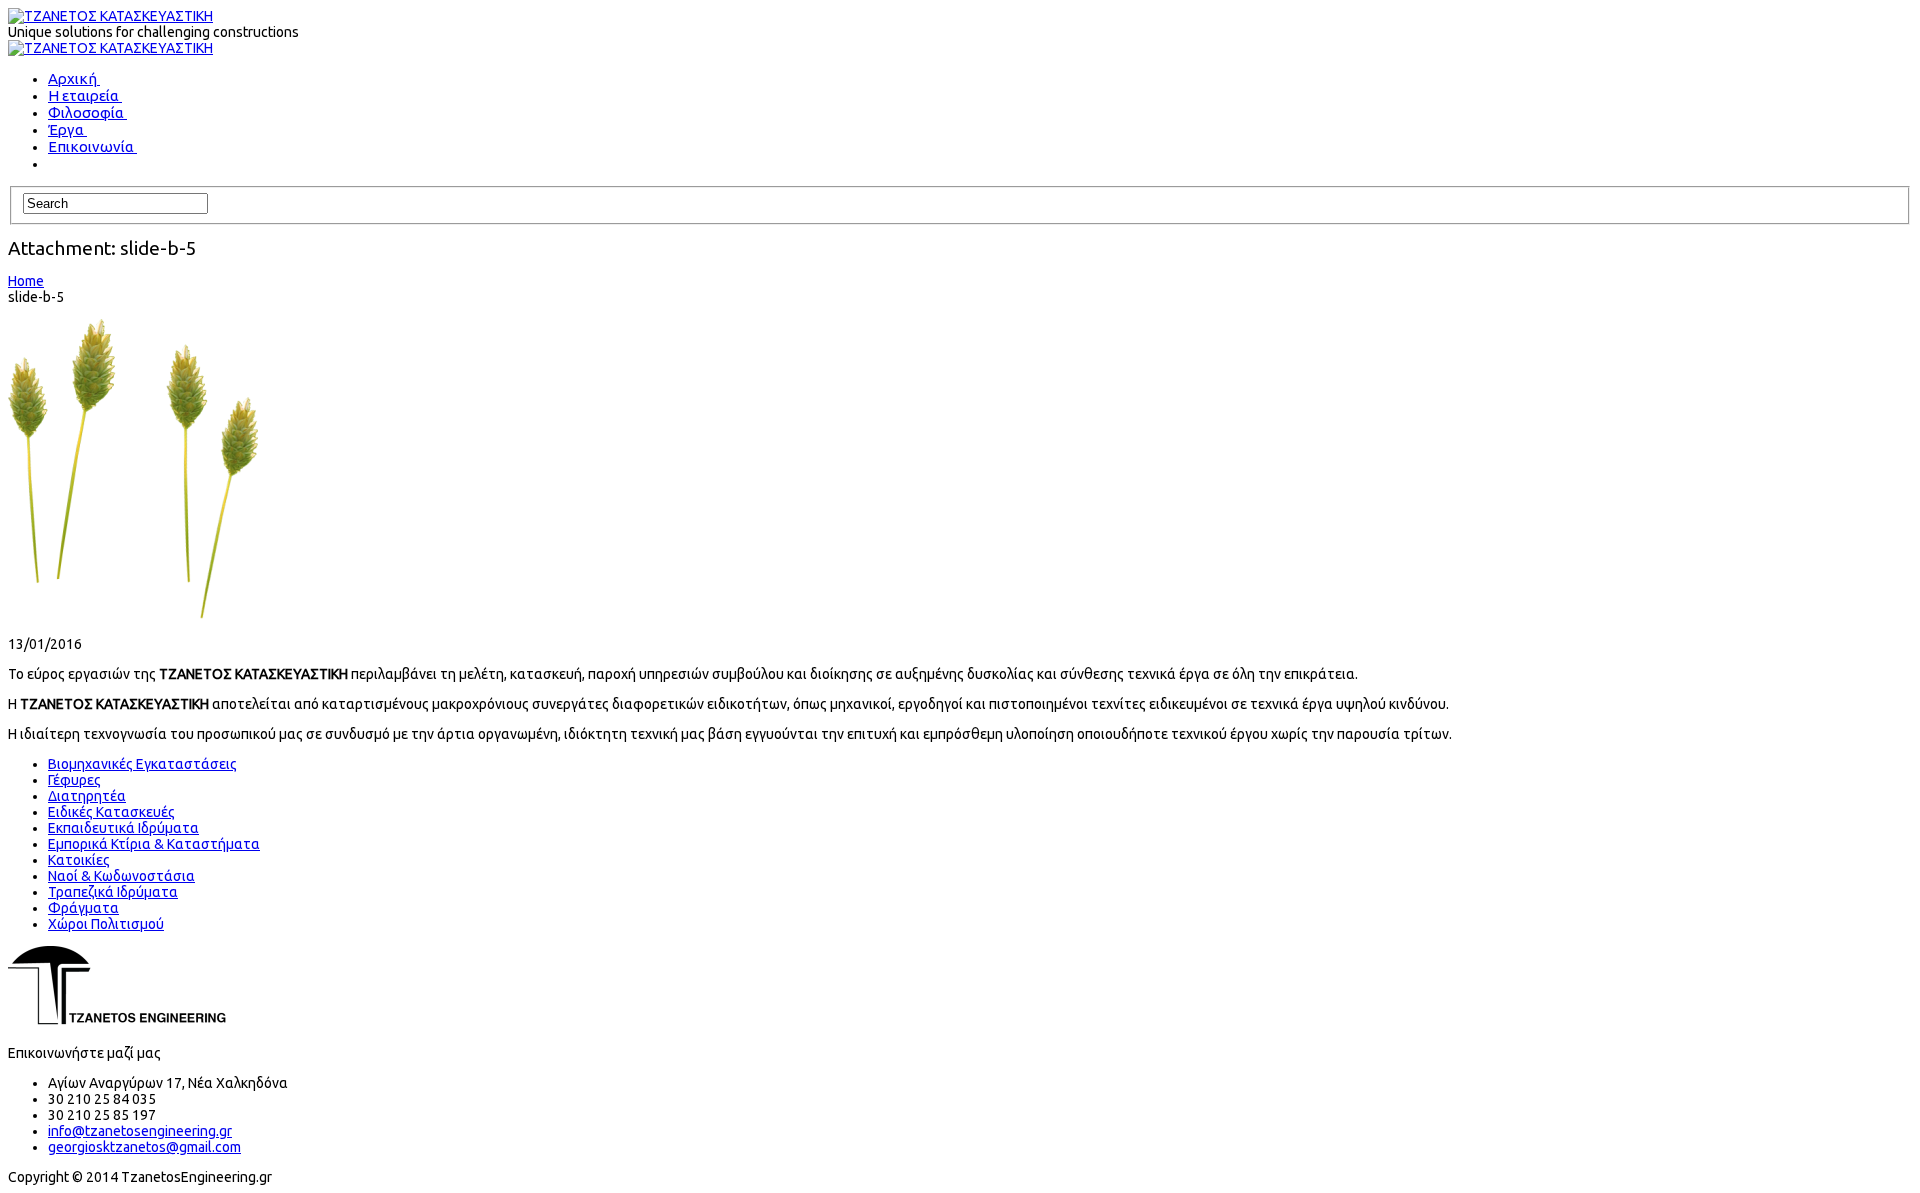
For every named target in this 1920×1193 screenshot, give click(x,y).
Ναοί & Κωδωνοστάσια (121, 876)
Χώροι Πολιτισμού (106, 924)
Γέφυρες (74, 780)
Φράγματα (83, 908)
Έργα (66, 129)
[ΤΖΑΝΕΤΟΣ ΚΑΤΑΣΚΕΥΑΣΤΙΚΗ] (110, 16)
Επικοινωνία (91, 146)
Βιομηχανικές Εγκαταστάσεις (142, 764)
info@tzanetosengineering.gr (140, 1131)
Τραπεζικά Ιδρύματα (113, 892)
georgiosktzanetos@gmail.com (144, 1147)
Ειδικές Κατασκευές (111, 812)
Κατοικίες (79, 860)
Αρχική (72, 78)
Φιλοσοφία (86, 112)
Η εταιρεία (83, 95)
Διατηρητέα (87, 796)
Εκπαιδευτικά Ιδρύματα (123, 828)
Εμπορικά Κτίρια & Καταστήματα (154, 844)
